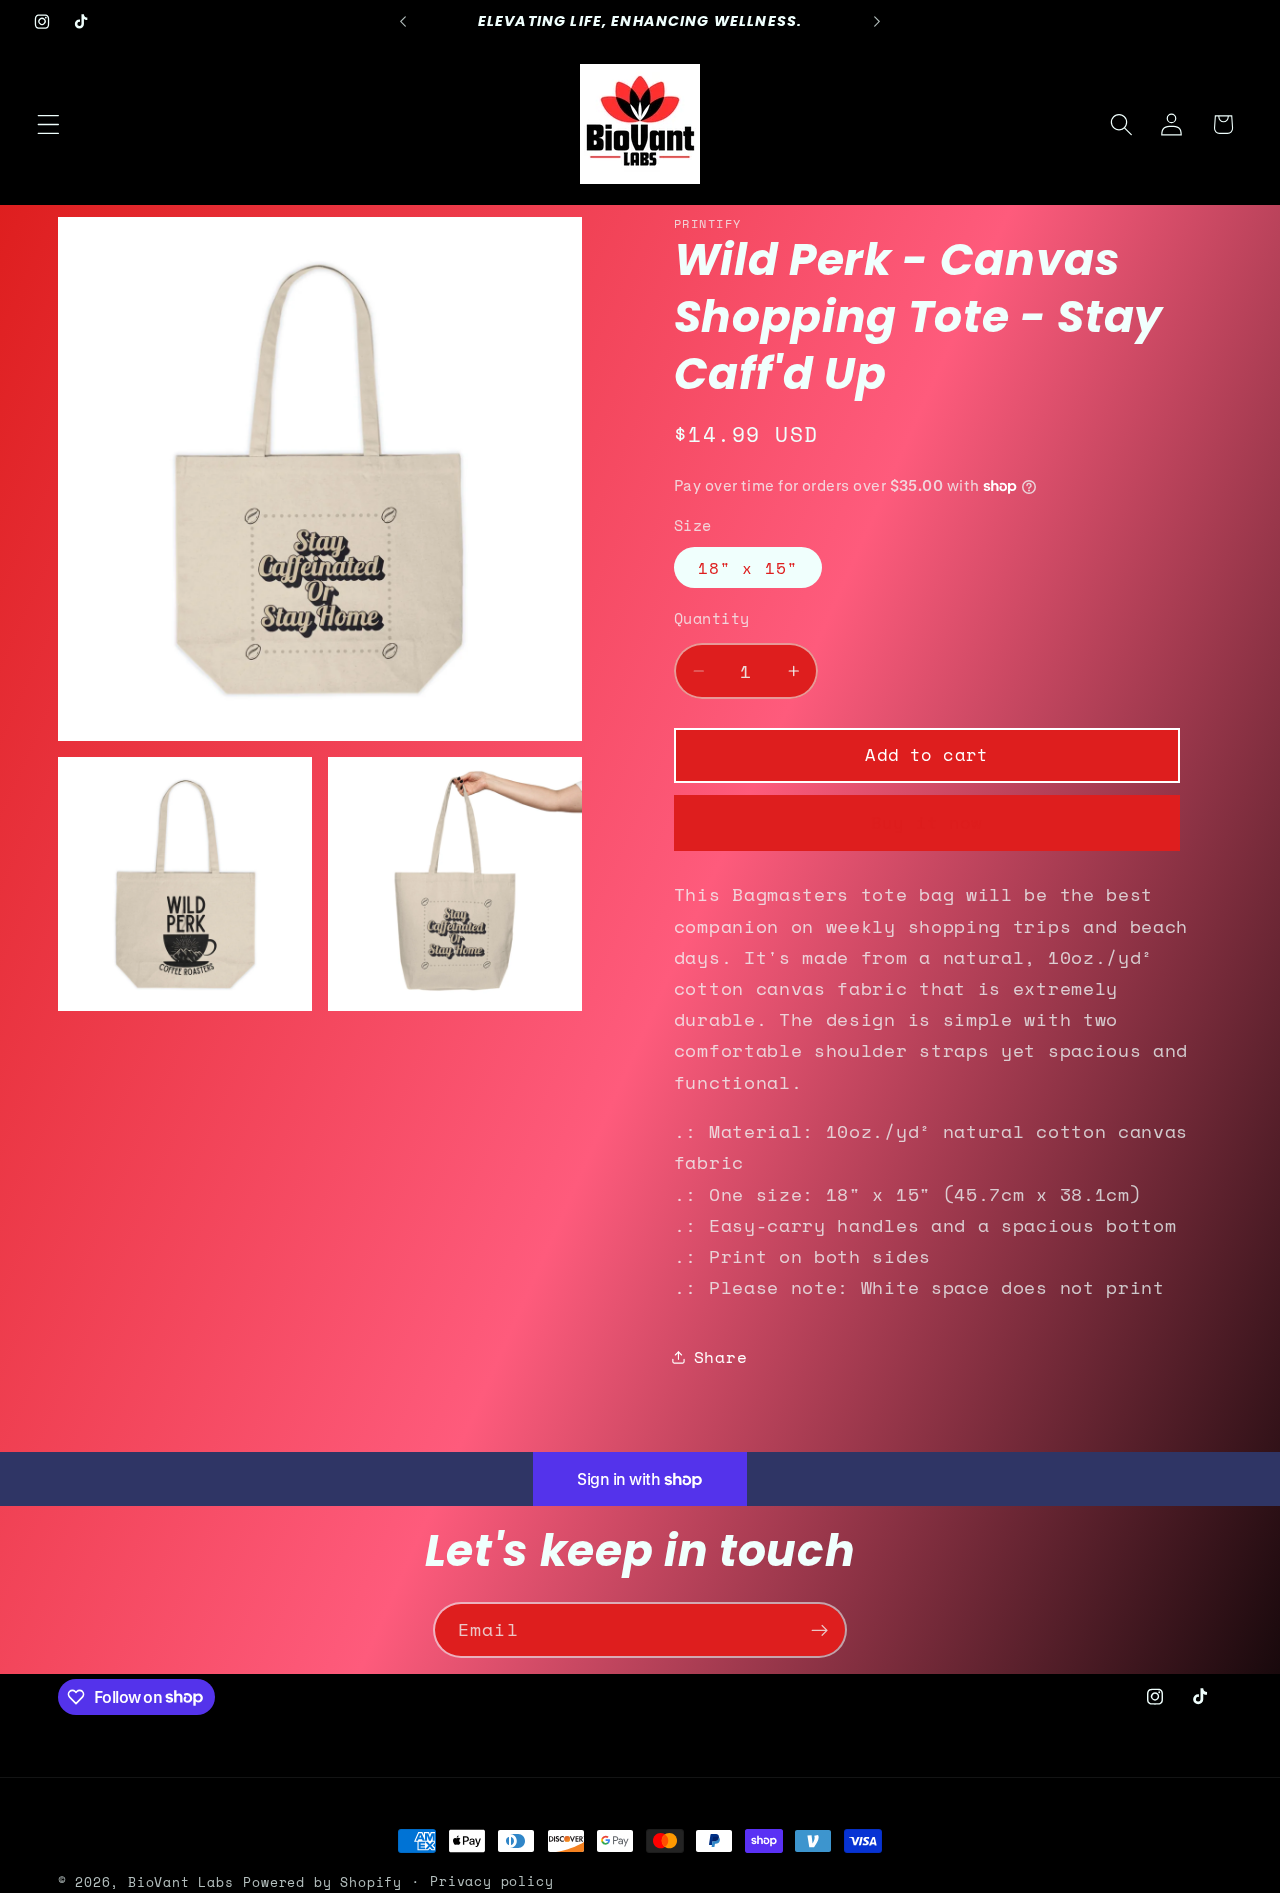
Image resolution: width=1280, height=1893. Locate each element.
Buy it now (927, 821)
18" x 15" (748, 568)
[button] (48, 124)
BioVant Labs (181, 1882)
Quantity (712, 618)
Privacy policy (491, 1881)
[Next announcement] (877, 22)
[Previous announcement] (403, 22)
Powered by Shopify (322, 1882)
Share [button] (720, 1357)
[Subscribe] (819, 1630)
